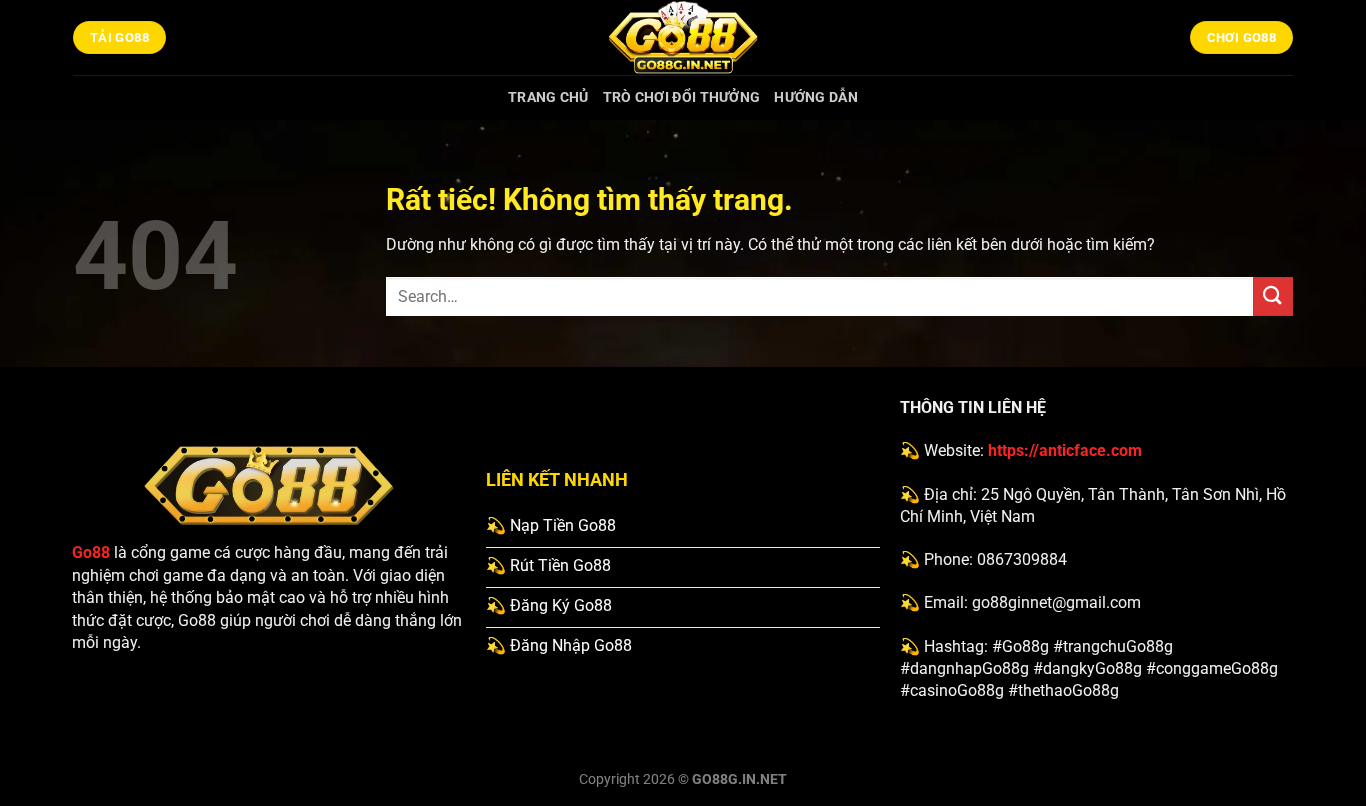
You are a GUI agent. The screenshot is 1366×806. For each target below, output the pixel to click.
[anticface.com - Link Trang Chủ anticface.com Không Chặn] (683, 37)
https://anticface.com (1065, 450)
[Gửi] (1273, 296)
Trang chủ (548, 97)
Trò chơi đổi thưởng (681, 97)
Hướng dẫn (816, 97)
